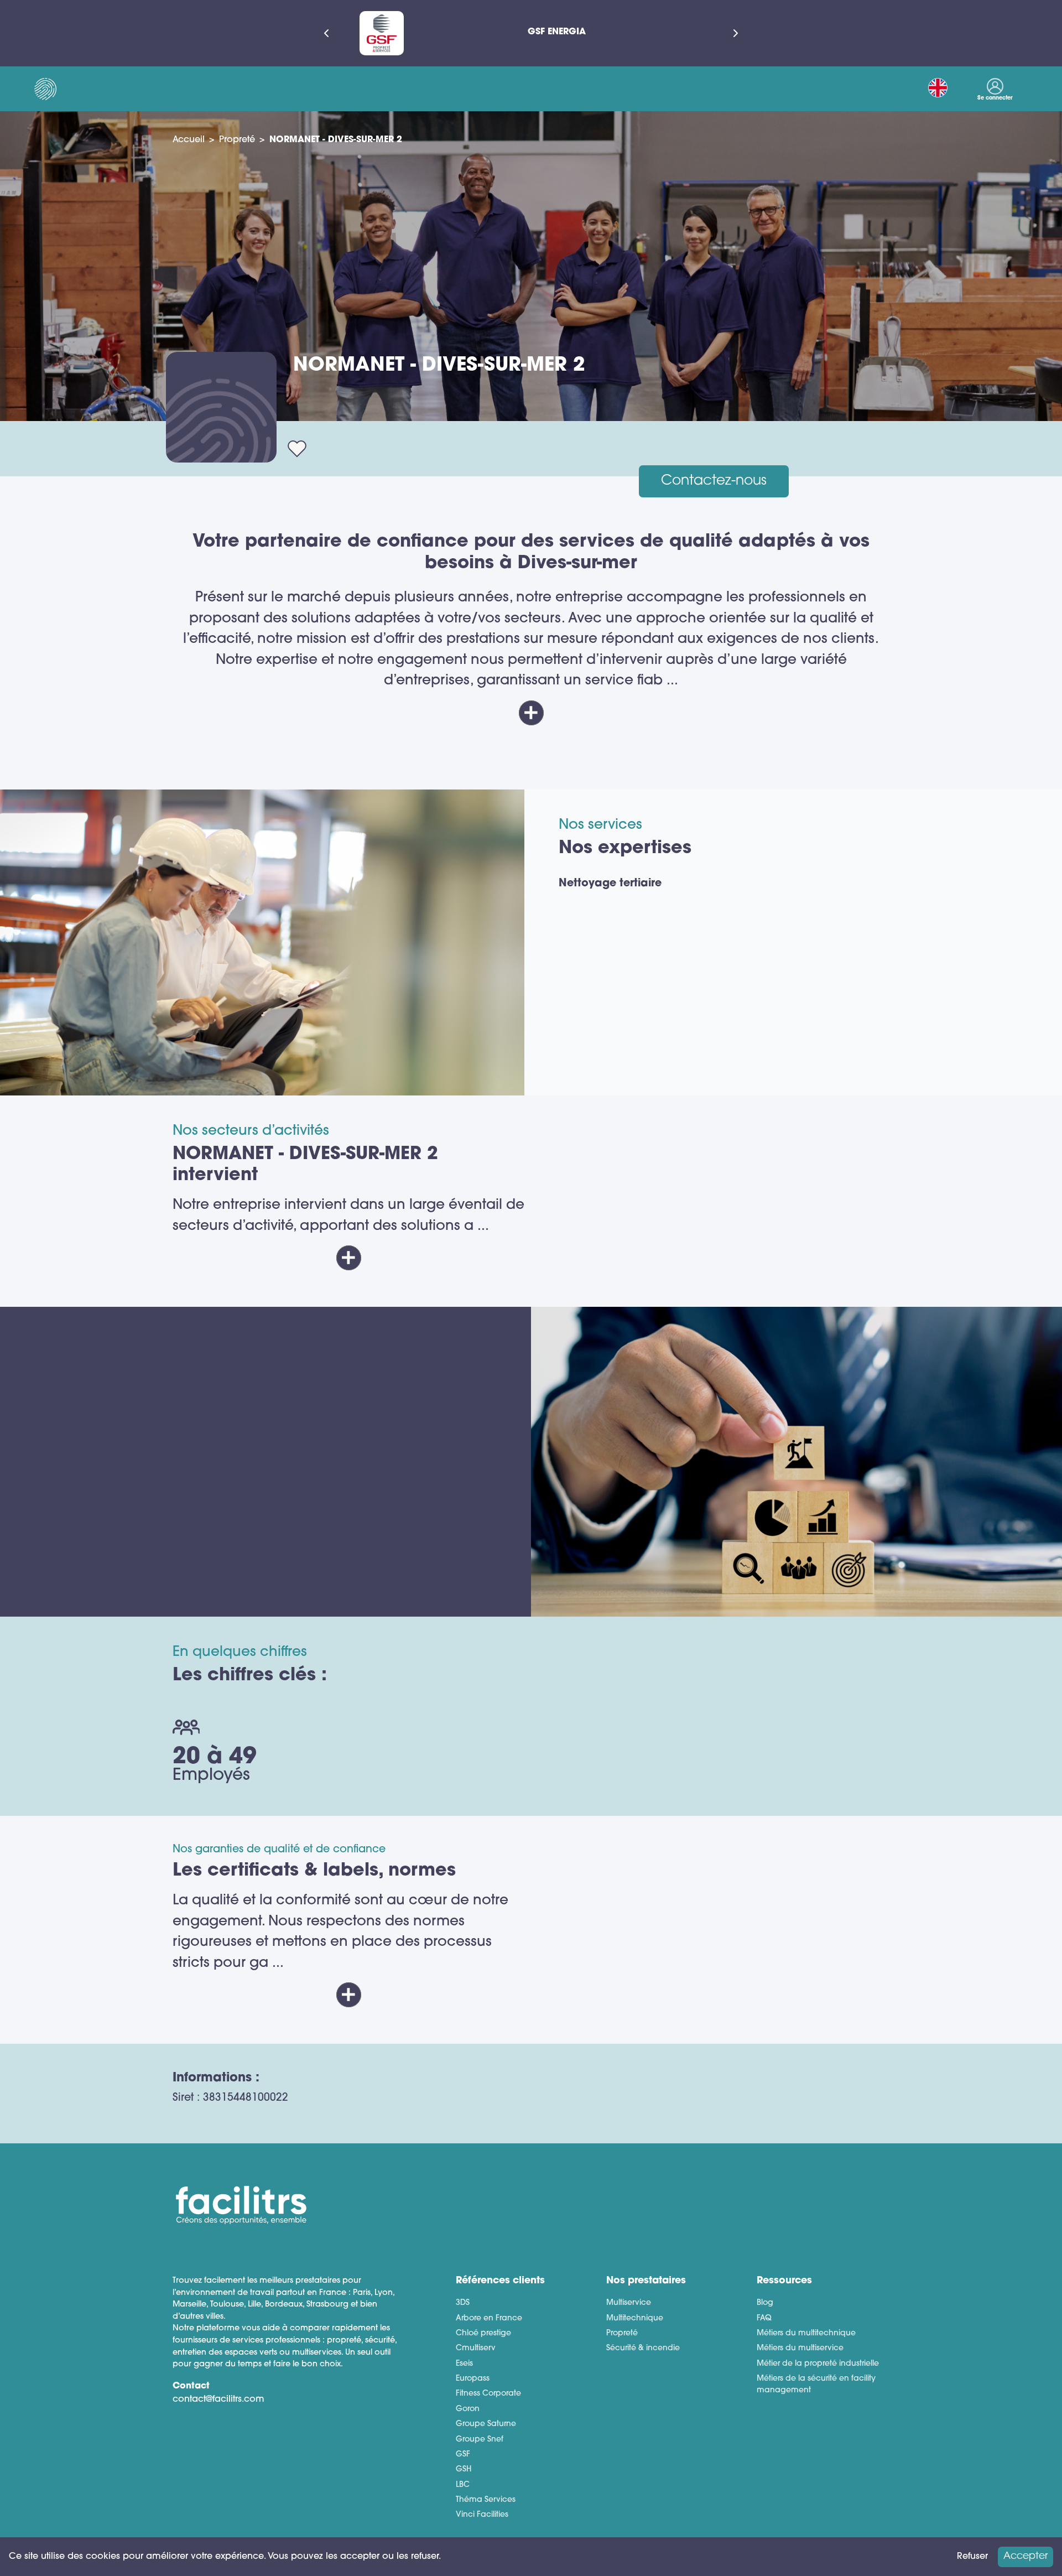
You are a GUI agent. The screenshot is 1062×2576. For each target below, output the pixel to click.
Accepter (1025, 2556)
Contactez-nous (714, 481)
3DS (463, 2303)
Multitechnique (635, 2318)
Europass (473, 2379)
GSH (464, 2469)
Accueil (189, 140)
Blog (765, 2303)
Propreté (237, 140)
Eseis (464, 2364)
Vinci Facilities (482, 2515)
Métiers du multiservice (800, 2348)
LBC (463, 2485)
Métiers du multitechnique (806, 2333)
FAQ (764, 2318)
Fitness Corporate (488, 2394)
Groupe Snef (480, 2440)
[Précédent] (326, 33)
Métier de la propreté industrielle (818, 2364)
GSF (463, 2455)
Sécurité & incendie (643, 2348)
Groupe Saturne (486, 2424)
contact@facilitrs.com (218, 2400)
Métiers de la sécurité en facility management (816, 2385)
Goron (468, 2409)
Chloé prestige (483, 2333)
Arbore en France (489, 2318)
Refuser (972, 2557)
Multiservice (629, 2303)
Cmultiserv (476, 2348)
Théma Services (486, 2500)
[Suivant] (736, 33)
